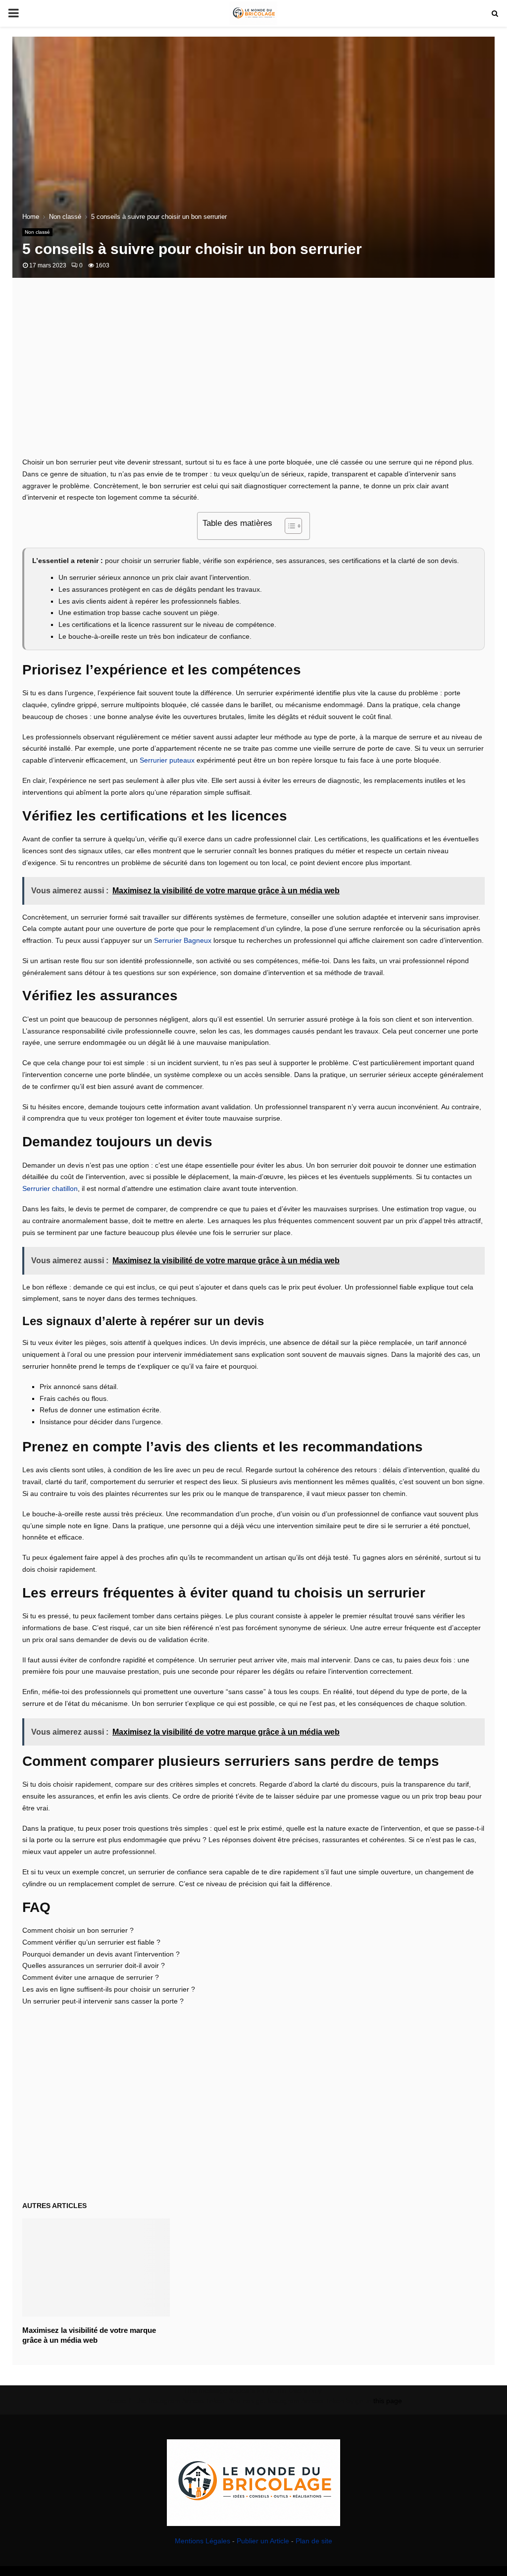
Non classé (37, 232)
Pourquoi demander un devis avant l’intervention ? (101, 1954)
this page (388, 2401)
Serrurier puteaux (167, 760)
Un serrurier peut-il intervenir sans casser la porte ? (103, 2001)
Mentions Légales (203, 2541)
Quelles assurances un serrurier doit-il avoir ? (94, 1965)
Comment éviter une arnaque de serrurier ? (91, 1977)
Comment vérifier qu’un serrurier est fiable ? (91, 1942)
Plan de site (314, 2541)
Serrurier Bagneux (183, 940)
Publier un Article (263, 2541)
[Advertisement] (253, 377)
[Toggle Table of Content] (288, 526)
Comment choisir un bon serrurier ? (78, 1930)
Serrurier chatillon (50, 1188)
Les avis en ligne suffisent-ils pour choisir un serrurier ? (109, 1989)
